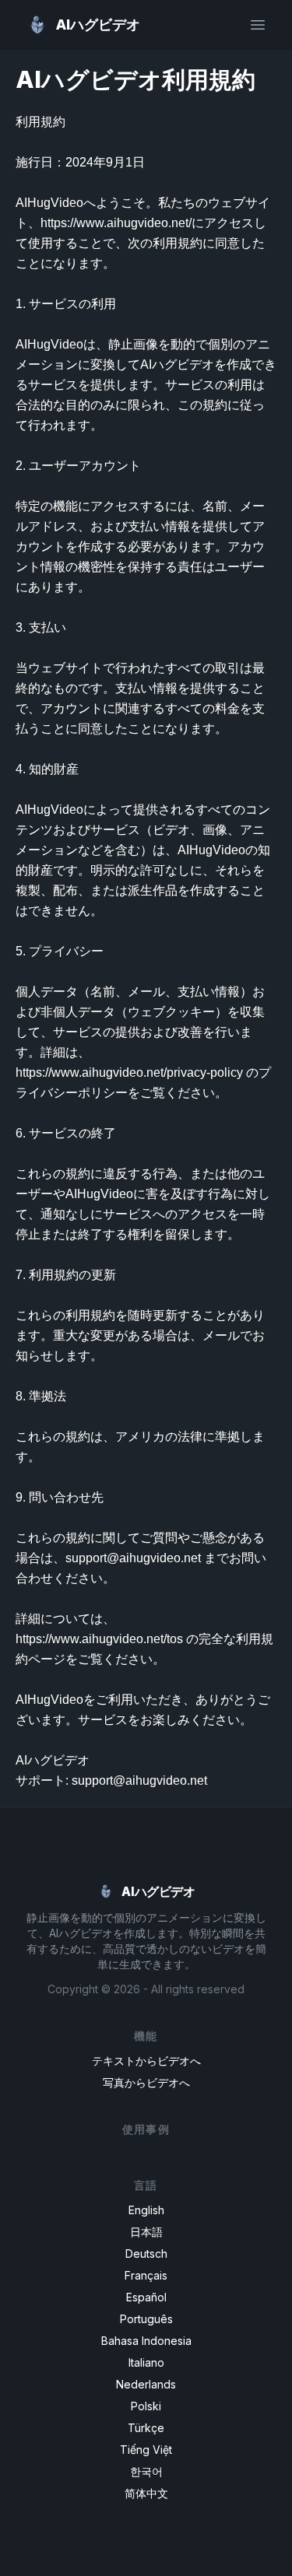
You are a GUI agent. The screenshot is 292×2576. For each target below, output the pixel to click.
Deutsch (146, 2254)
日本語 (146, 2232)
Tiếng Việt (146, 2450)
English (146, 2210)
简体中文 (146, 2493)
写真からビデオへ (146, 2082)
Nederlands (146, 2384)
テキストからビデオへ (146, 2061)
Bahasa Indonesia (146, 2341)
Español (146, 2297)
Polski (146, 2406)
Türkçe (146, 2428)
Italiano (146, 2362)
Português (146, 2319)
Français (146, 2275)
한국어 (146, 2471)
